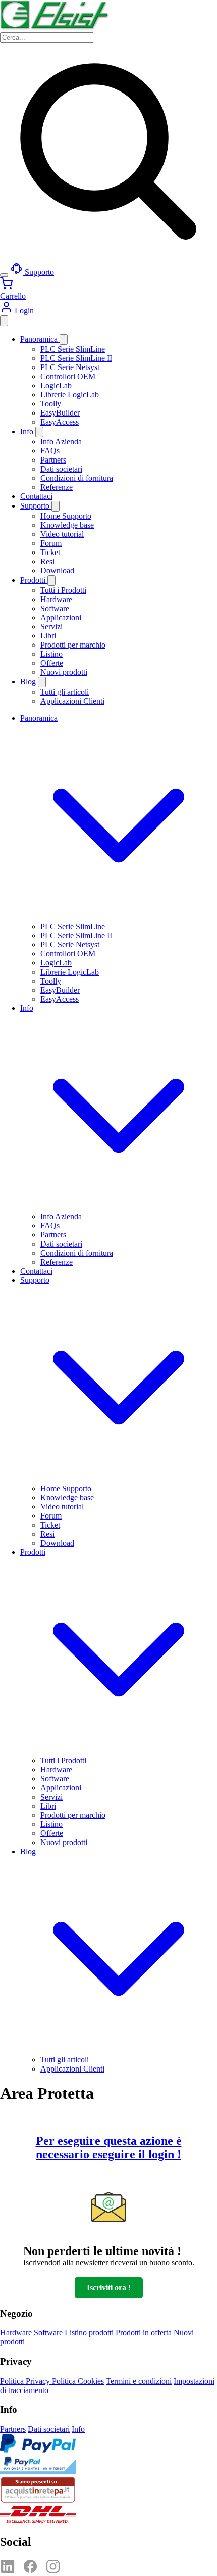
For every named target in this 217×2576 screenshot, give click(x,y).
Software (55, 608)
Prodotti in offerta (144, 2333)
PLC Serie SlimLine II (76, 358)
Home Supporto (66, 516)
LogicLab (56, 385)
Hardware (56, 599)
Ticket (50, 552)
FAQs (50, 451)
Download (57, 570)
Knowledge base (67, 525)
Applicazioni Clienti (72, 701)
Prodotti (34, 580)
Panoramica (40, 339)
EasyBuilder (60, 413)
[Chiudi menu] (4, 321)
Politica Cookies (78, 2381)
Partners (53, 460)
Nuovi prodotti (64, 672)
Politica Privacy (26, 2381)
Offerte (52, 663)
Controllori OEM (68, 376)
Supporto (36, 506)
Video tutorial (62, 534)
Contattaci (36, 496)
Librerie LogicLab (70, 395)
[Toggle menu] (4, 275)
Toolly (51, 404)
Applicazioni (61, 617)
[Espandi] (64, 339)
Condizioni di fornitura (77, 478)
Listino (51, 654)
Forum (51, 543)
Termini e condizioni (139, 2381)
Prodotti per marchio (73, 645)
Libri (48, 636)
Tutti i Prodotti (63, 590)
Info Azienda (61, 442)
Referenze (57, 487)
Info (28, 431)
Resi (47, 561)
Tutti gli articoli (65, 692)
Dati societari (61, 469)
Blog (29, 682)
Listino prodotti (89, 2333)
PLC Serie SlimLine (73, 349)
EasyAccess (60, 422)
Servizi (51, 627)
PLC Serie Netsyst (70, 367)
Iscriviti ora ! (109, 2288)
